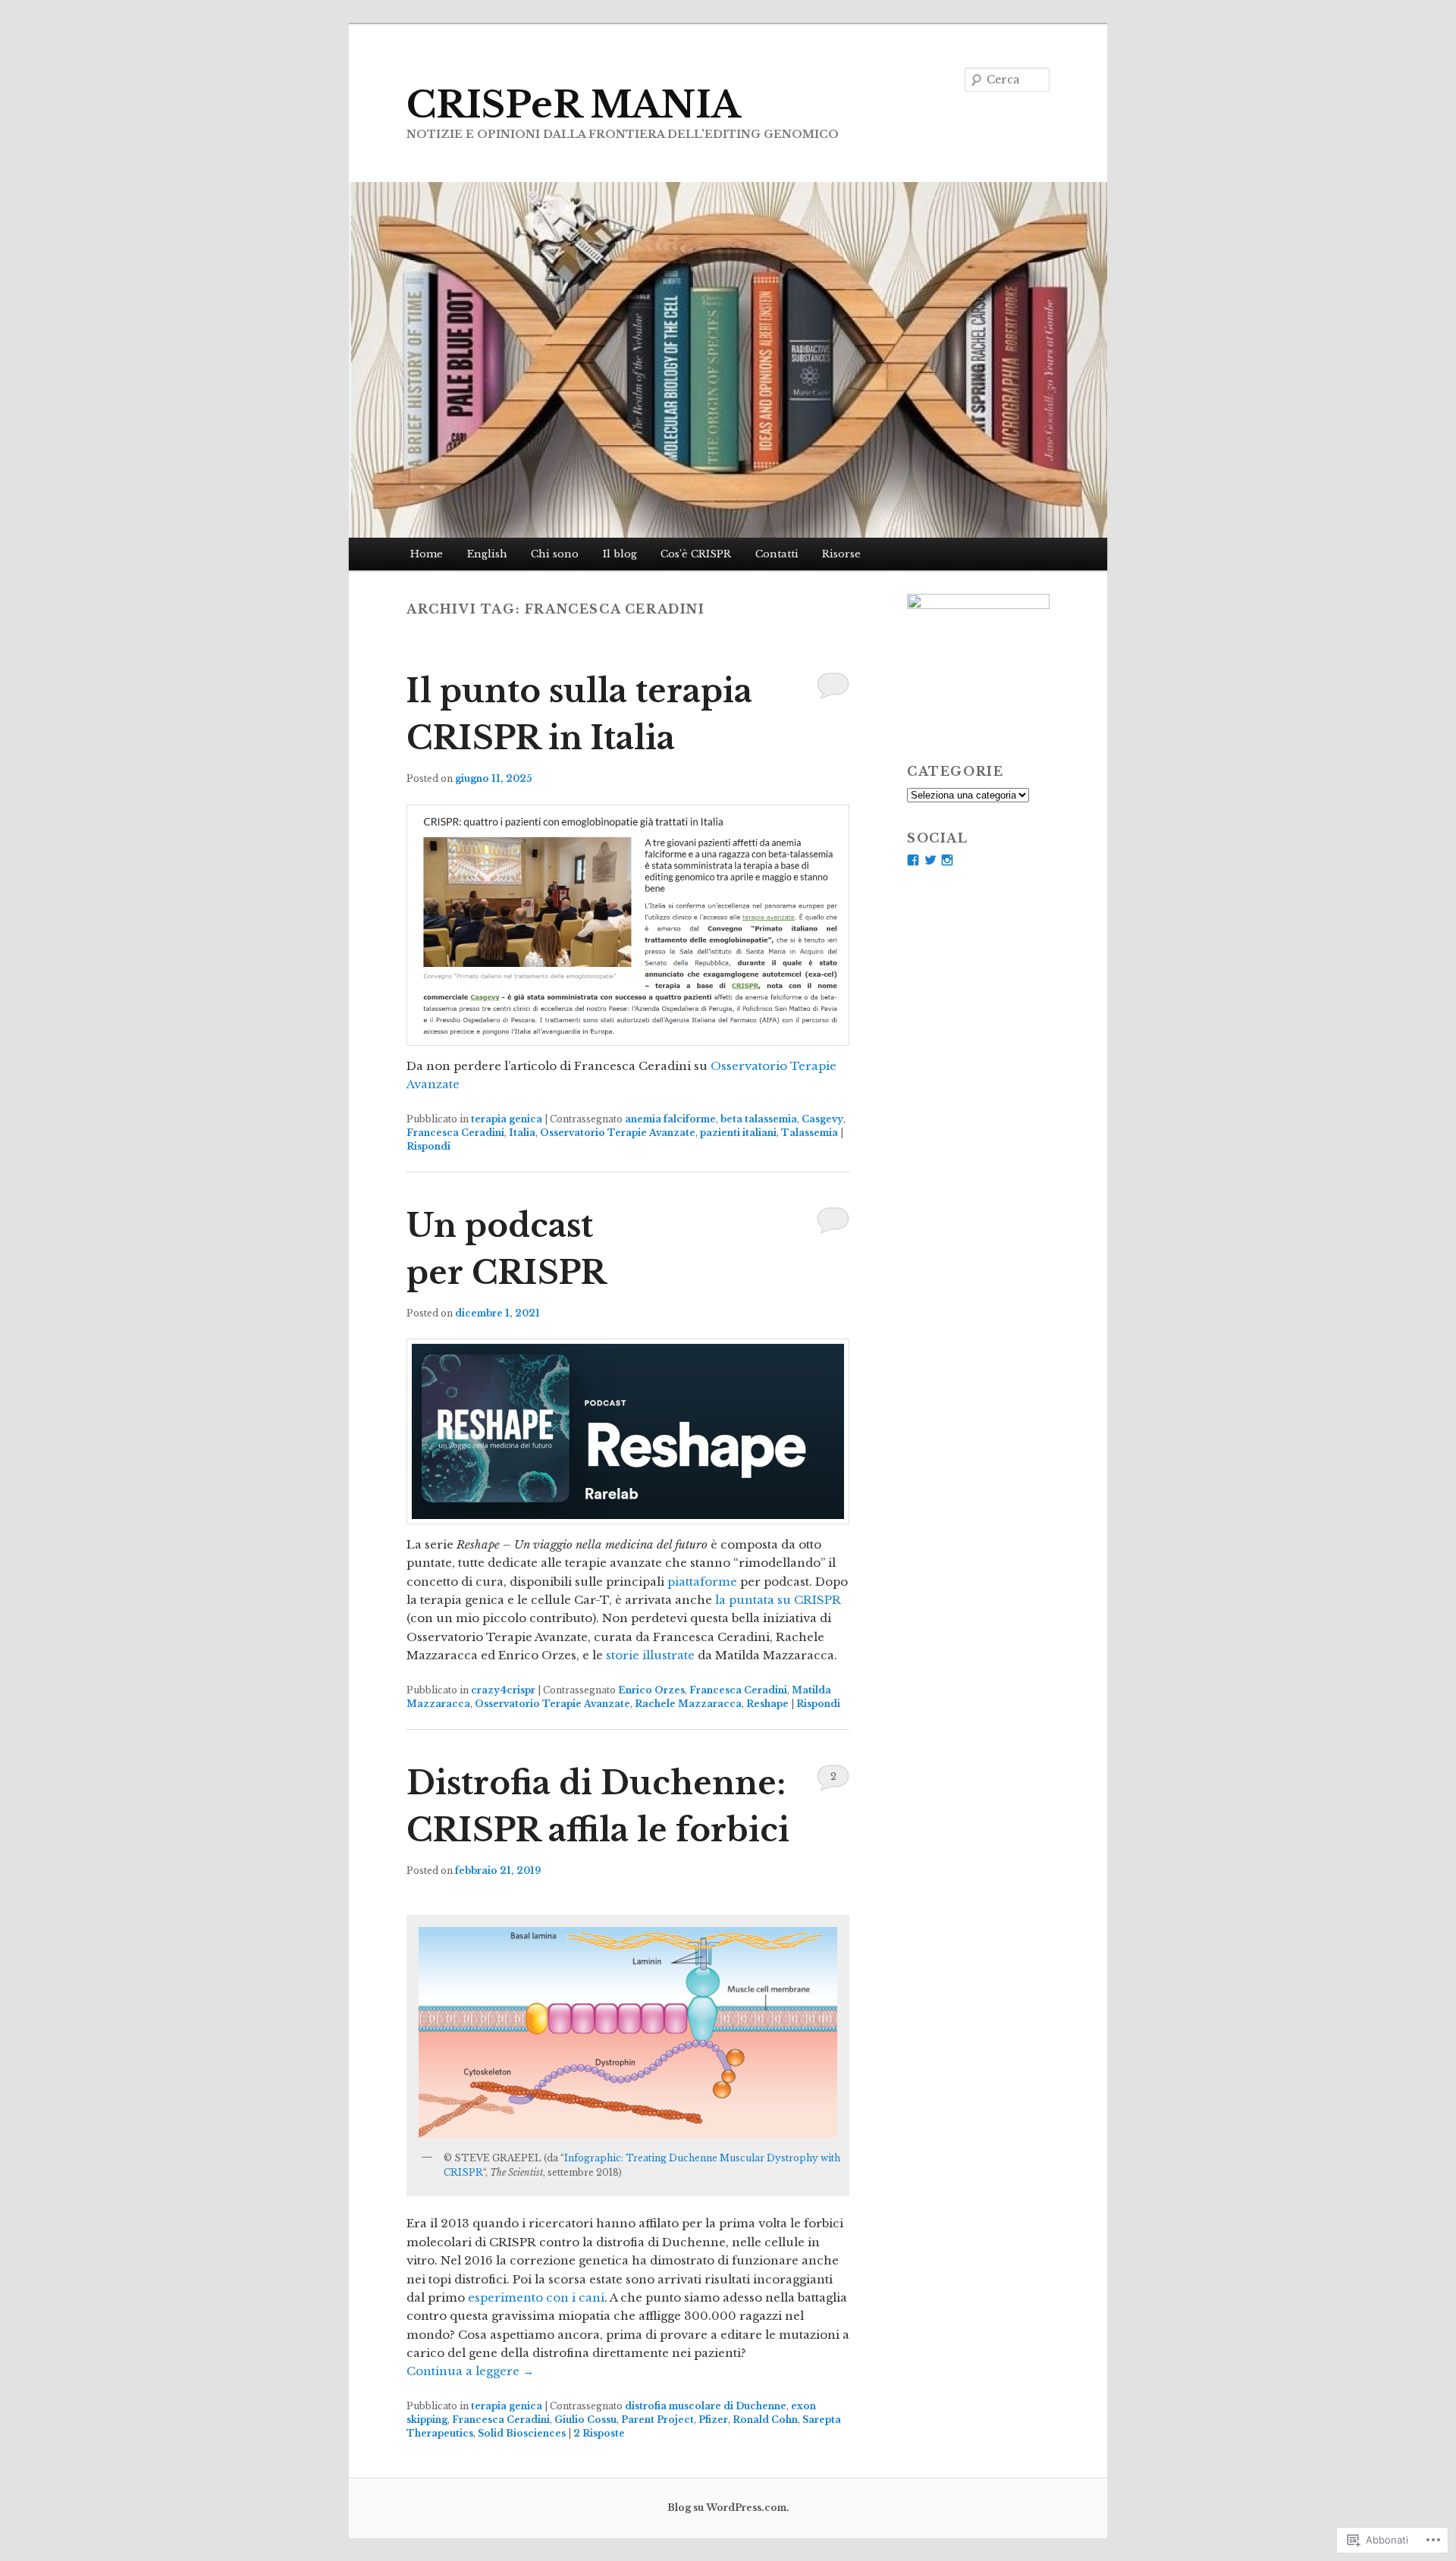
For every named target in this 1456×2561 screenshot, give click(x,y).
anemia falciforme (670, 1119)
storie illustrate (650, 1655)
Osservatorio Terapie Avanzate (618, 1133)
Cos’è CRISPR (696, 554)
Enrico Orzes (651, 1690)
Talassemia (810, 1133)
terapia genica (507, 1119)
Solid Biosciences (522, 2433)
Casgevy (822, 1119)
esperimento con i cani (536, 2297)
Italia (522, 1133)
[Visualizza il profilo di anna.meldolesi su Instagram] (947, 860)
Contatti (777, 554)
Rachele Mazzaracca (688, 1704)
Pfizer (713, 2420)
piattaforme (702, 1582)
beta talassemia (759, 1119)
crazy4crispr (503, 1690)
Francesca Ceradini (455, 1133)
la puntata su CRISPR (778, 1600)
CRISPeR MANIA (574, 105)
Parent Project (657, 2420)
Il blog (620, 554)
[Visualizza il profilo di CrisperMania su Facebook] (913, 860)
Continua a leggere (470, 2371)
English (487, 554)
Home (427, 554)
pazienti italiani (738, 1133)
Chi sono (555, 554)
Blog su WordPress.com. (728, 2508)
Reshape (767, 1704)
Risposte (599, 2433)
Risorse (841, 554)
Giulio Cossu (585, 2420)
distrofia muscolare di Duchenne (706, 2406)
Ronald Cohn (765, 2420)
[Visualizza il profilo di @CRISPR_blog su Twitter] (930, 860)
